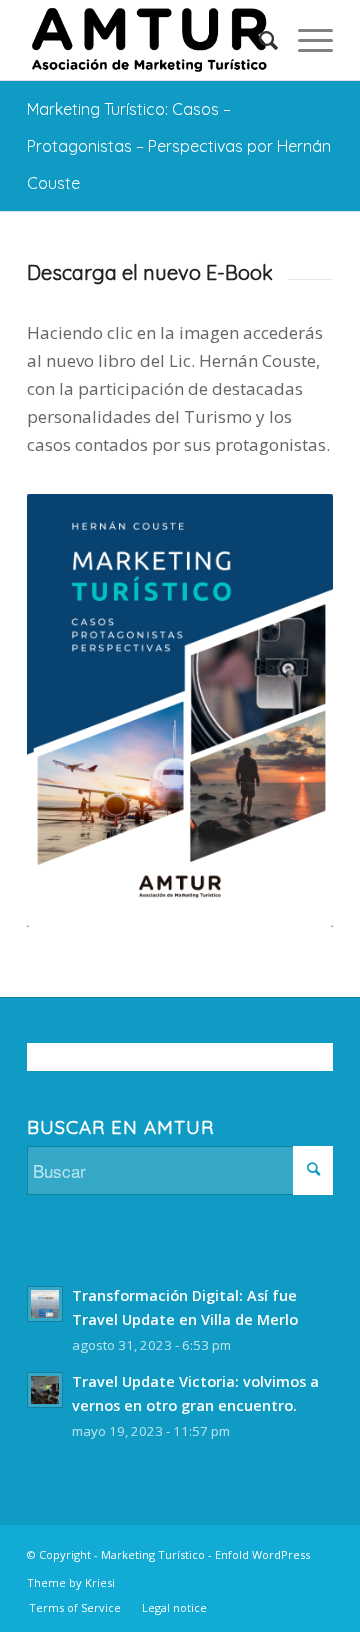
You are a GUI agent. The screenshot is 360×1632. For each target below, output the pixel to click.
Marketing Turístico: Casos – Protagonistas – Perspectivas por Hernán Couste (179, 146)
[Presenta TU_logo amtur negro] (149, 40)
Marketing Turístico (153, 1554)
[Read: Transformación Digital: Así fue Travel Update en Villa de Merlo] (45, 1304)
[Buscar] (258, 40)
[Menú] (305, 40)
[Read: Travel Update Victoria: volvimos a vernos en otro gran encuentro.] (45, 1390)
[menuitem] (258, 40)
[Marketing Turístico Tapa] (180, 711)
